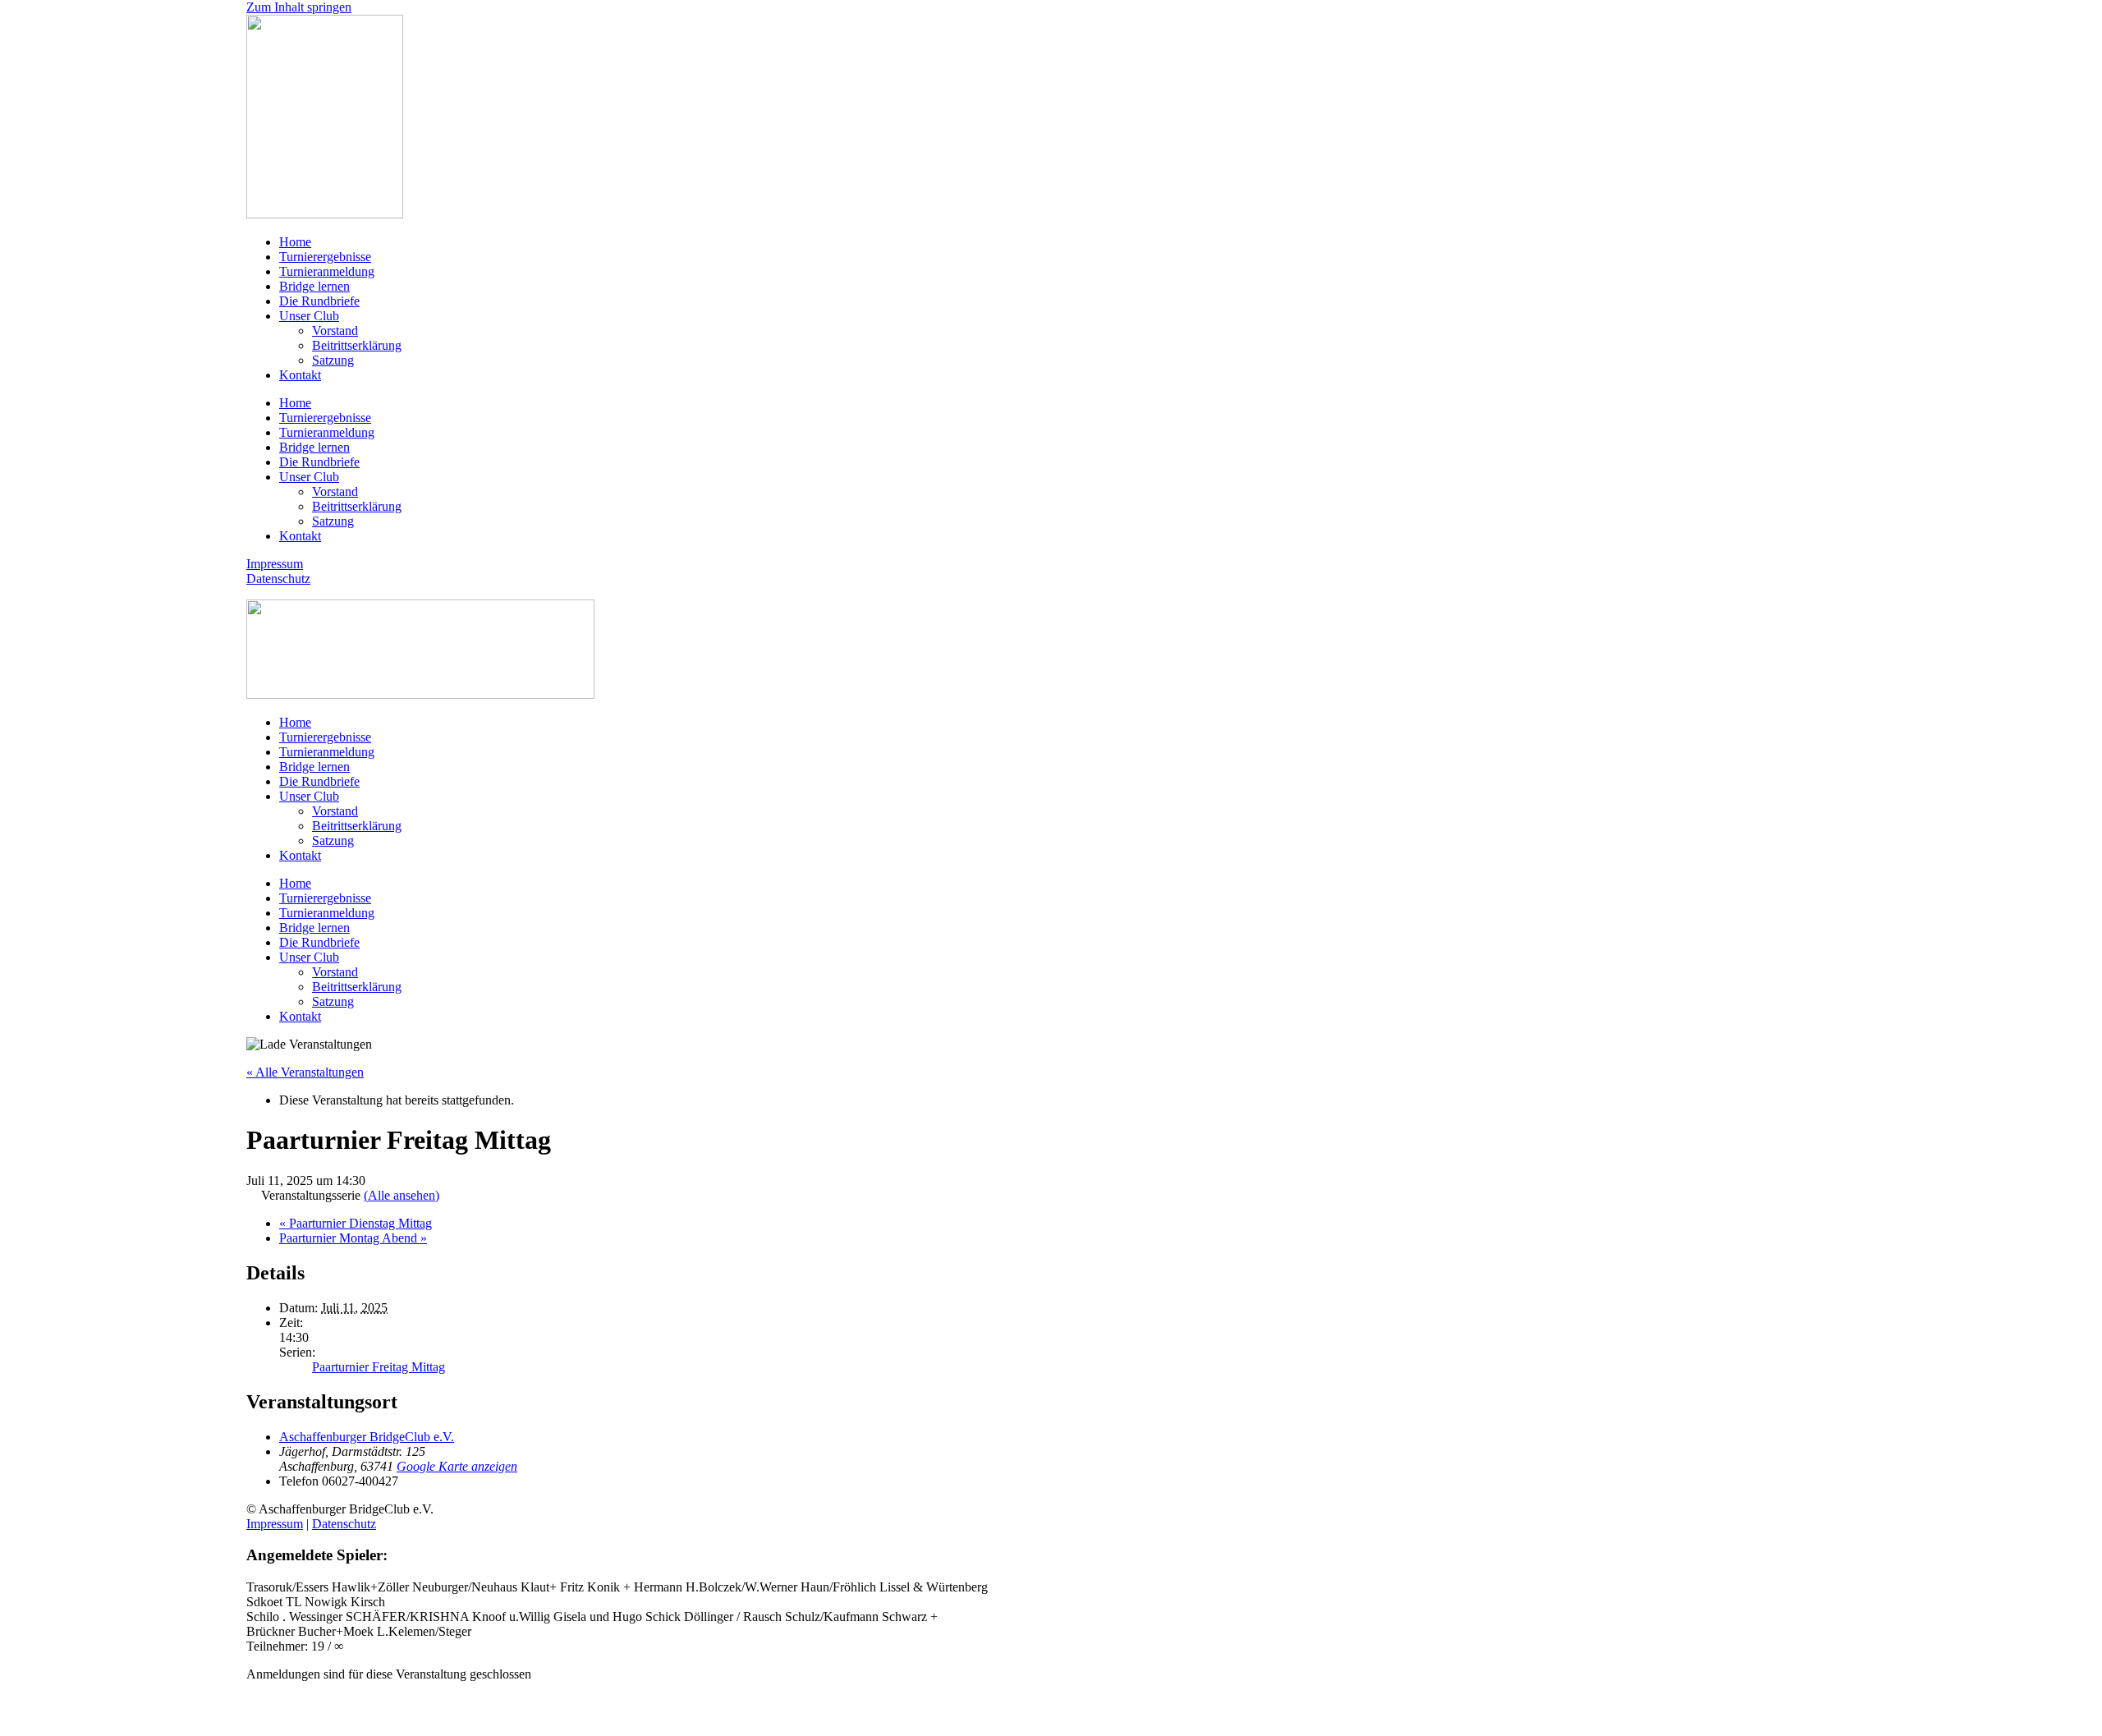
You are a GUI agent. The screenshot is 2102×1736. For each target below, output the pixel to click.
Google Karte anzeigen (457, 1466)
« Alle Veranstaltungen (305, 1072)
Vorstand (335, 331)
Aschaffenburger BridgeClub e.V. (367, 1437)
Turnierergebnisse (325, 257)
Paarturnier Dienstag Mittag (356, 1223)
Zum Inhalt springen (299, 7)
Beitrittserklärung (357, 345)
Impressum (275, 564)
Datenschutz (278, 579)
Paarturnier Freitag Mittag (379, 1367)
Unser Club (309, 316)
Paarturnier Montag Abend (353, 1238)
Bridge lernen (314, 286)
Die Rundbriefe (319, 301)
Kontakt (300, 375)
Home (295, 242)
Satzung (333, 360)
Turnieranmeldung (327, 271)
